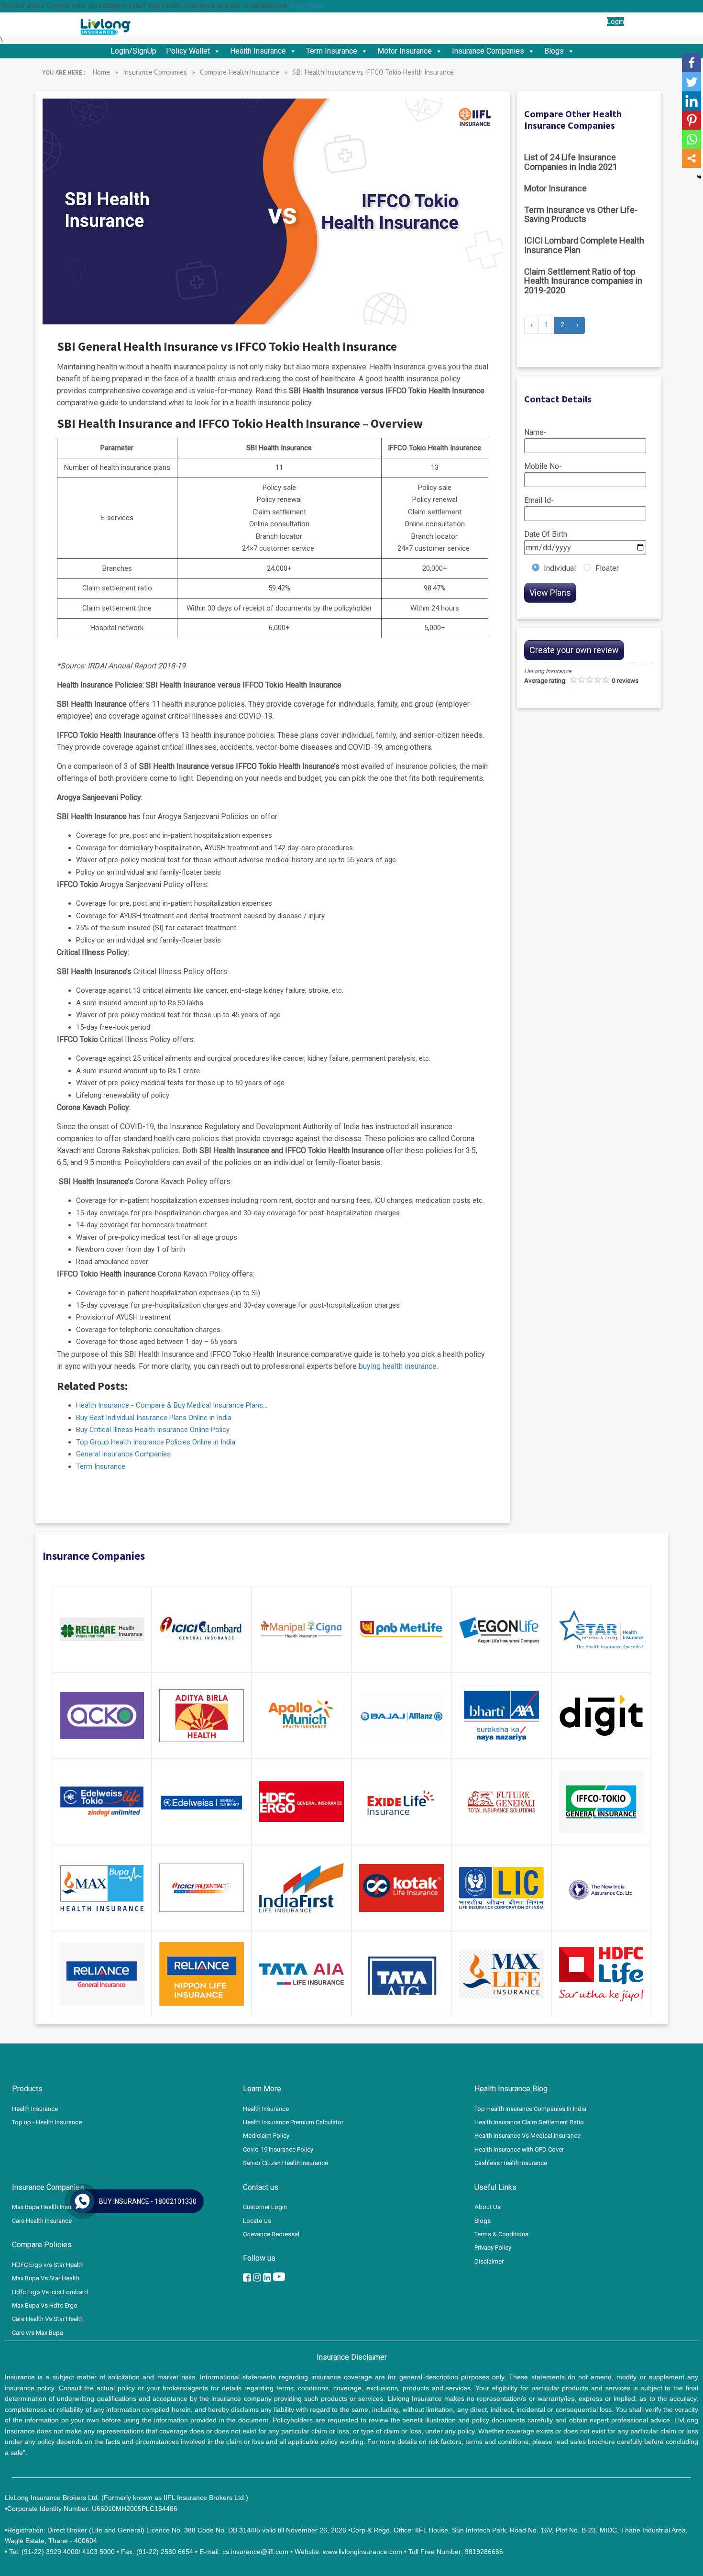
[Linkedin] (692, 101)
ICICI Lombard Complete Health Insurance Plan (584, 245)
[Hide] (699, 177)
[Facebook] (692, 63)
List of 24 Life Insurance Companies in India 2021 (571, 162)
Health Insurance (35, 2109)
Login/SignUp (133, 51)
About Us (488, 2207)
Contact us (588, 22)
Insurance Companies (488, 51)
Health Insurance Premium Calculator (293, 2122)
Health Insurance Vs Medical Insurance (527, 2136)
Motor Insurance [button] (405, 51)
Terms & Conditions (501, 2234)
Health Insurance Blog (511, 2089)
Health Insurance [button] (258, 51)
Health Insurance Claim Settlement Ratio (529, 2122)
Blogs (554, 51)
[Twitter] (692, 82)
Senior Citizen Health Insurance (286, 2163)
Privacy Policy (493, 2248)
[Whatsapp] (692, 139)
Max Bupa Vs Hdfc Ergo (45, 2305)
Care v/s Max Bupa (38, 2333)
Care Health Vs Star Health (48, 2319)
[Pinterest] (692, 120)
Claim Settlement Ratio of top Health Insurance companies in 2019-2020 (583, 281)
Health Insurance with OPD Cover (519, 2149)
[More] (692, 158)
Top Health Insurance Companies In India (530, 2109)
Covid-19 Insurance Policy (278, 2149)
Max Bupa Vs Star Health (46, 2278)
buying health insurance (398, 1366)
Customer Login (265, 2207)
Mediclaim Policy (266, 2136)
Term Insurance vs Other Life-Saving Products (581, 215)
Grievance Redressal (271, 2234)
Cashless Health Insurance (511, 2163)
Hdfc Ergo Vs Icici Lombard (50, 2292)
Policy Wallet (188, 51)
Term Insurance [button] (332, 51)
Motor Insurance (555, 188)
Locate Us (257, 2221)
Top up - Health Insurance (47, 2122)
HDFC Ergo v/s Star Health (48, 2265)
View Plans (307, 6)
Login (615, 22)
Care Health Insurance (42, 2221)
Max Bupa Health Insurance (49, 2207)
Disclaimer (489, 2261)
